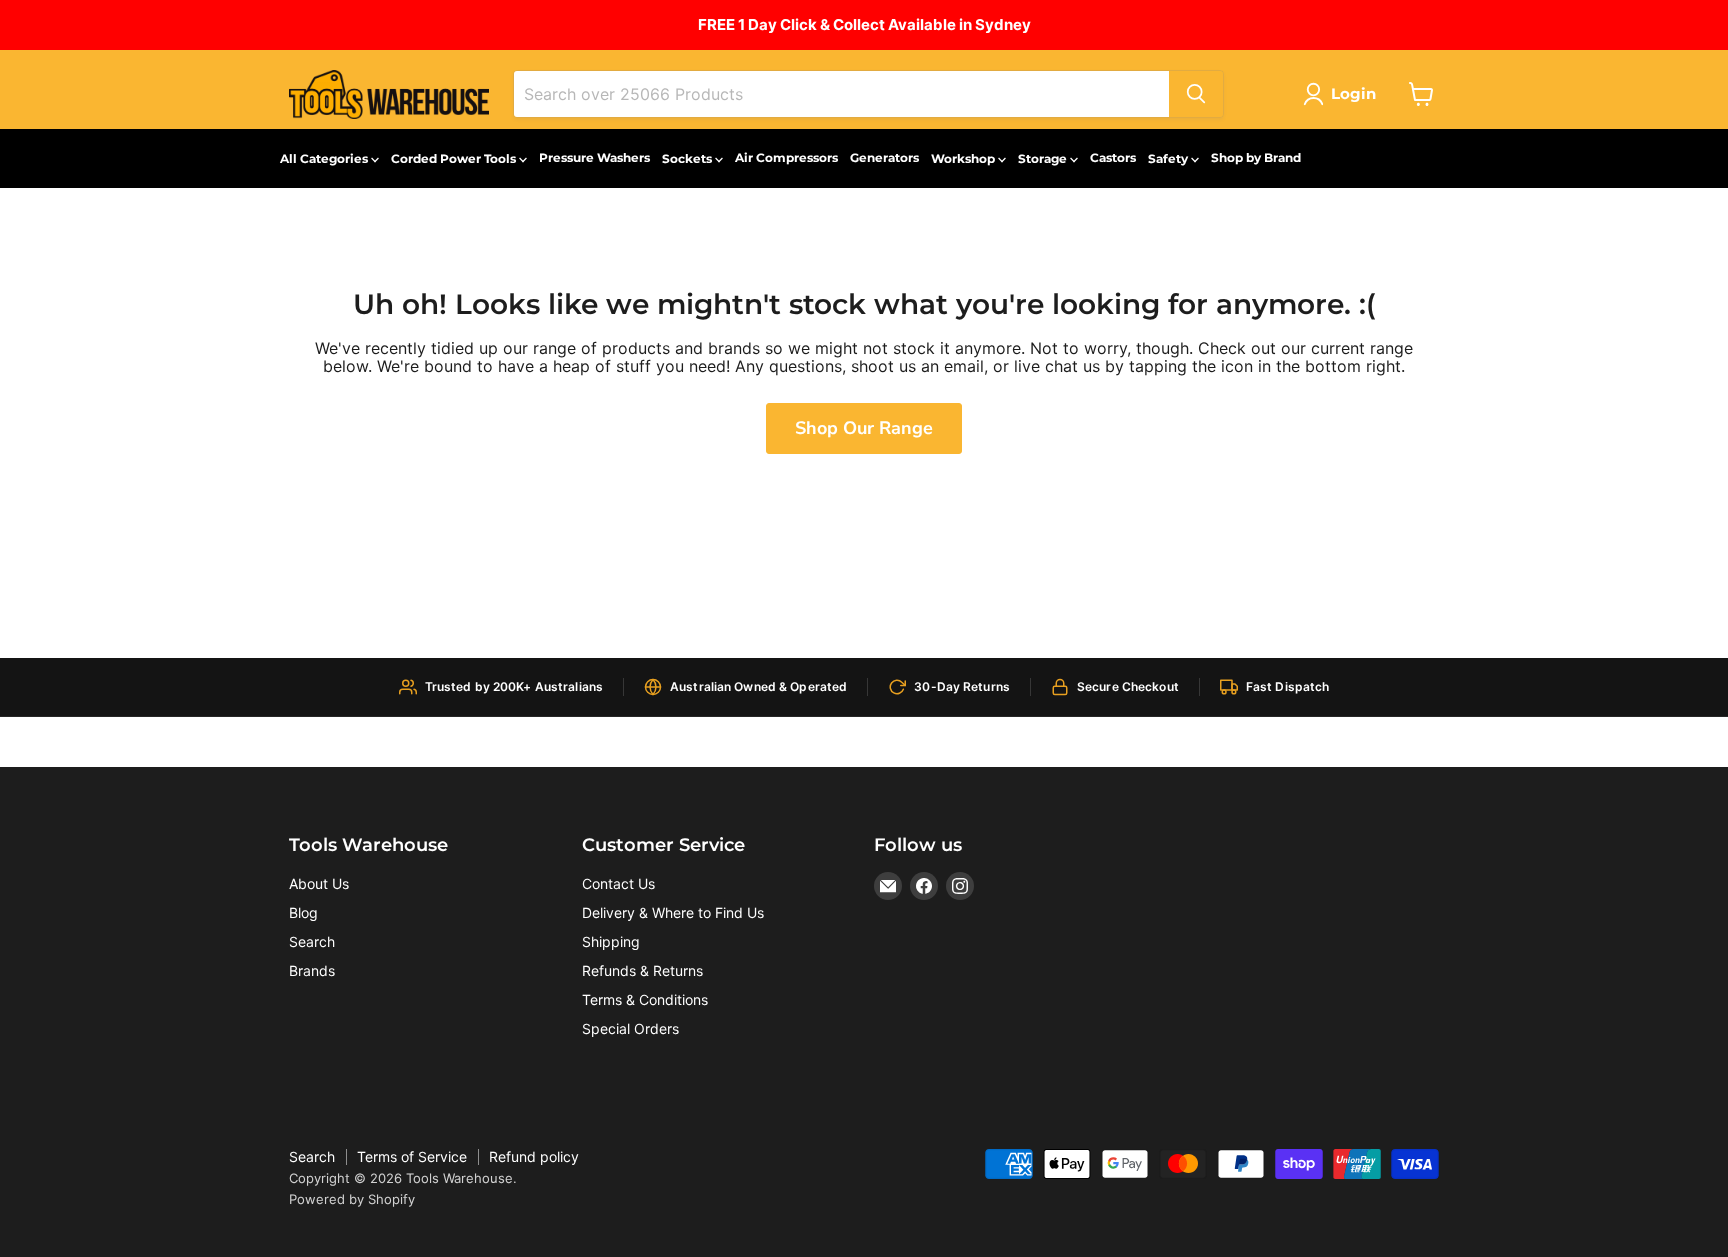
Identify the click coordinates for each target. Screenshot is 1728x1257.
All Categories (325, 158)
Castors (1113, 157)
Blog (303, 912)
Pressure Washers (594, 157)
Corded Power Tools (455, 158)
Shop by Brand (1256, 157)
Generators (884, 157)
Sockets (688, 158)
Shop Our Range (864, 428)
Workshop (964, 158)
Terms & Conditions (645, 999)
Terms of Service (412, 1156)
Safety (1169, 158)
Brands (312, 970)
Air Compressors (786, 157)
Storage (1044, 158)
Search (312, 941)
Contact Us (618, 883)
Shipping (611, 941)
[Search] (1196, 94)
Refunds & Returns (642, 970)
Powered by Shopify (352, 1199)
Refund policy (534, 1156)
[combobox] (841, 94)
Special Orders (630, 1028)
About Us (319, 883)
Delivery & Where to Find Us (673, 912)
